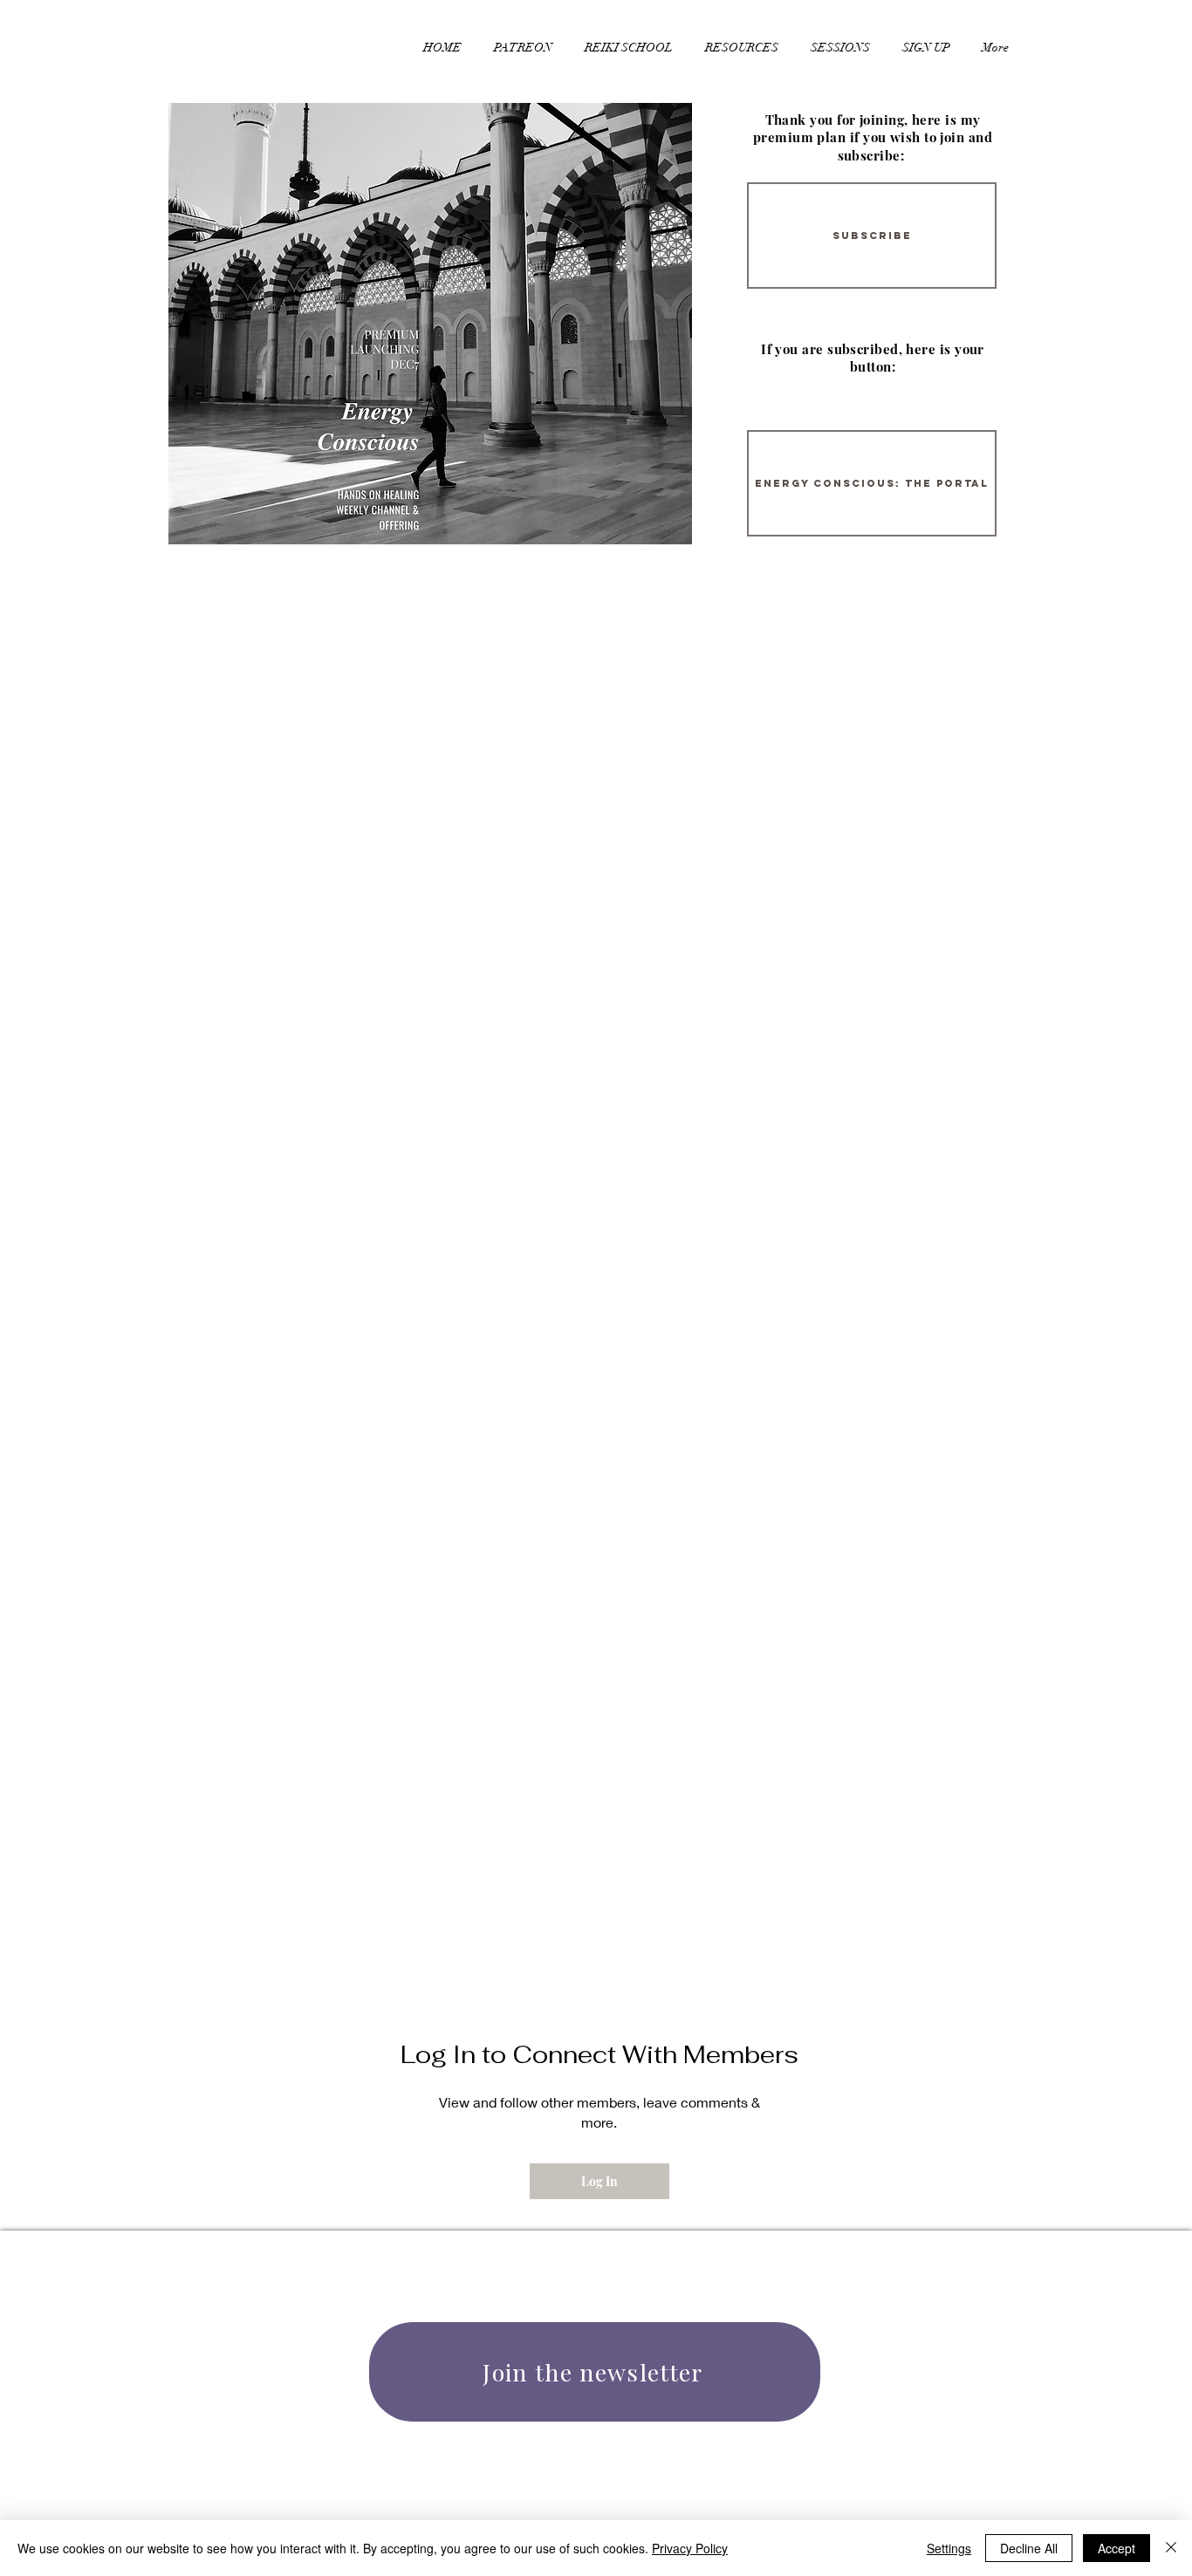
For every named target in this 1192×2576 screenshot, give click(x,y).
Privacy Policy (690, 2548)
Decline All (1029, 2548)
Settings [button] (949, 2548)
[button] (741, 40)
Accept (1117, 2548)
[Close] (1171, 2548)
